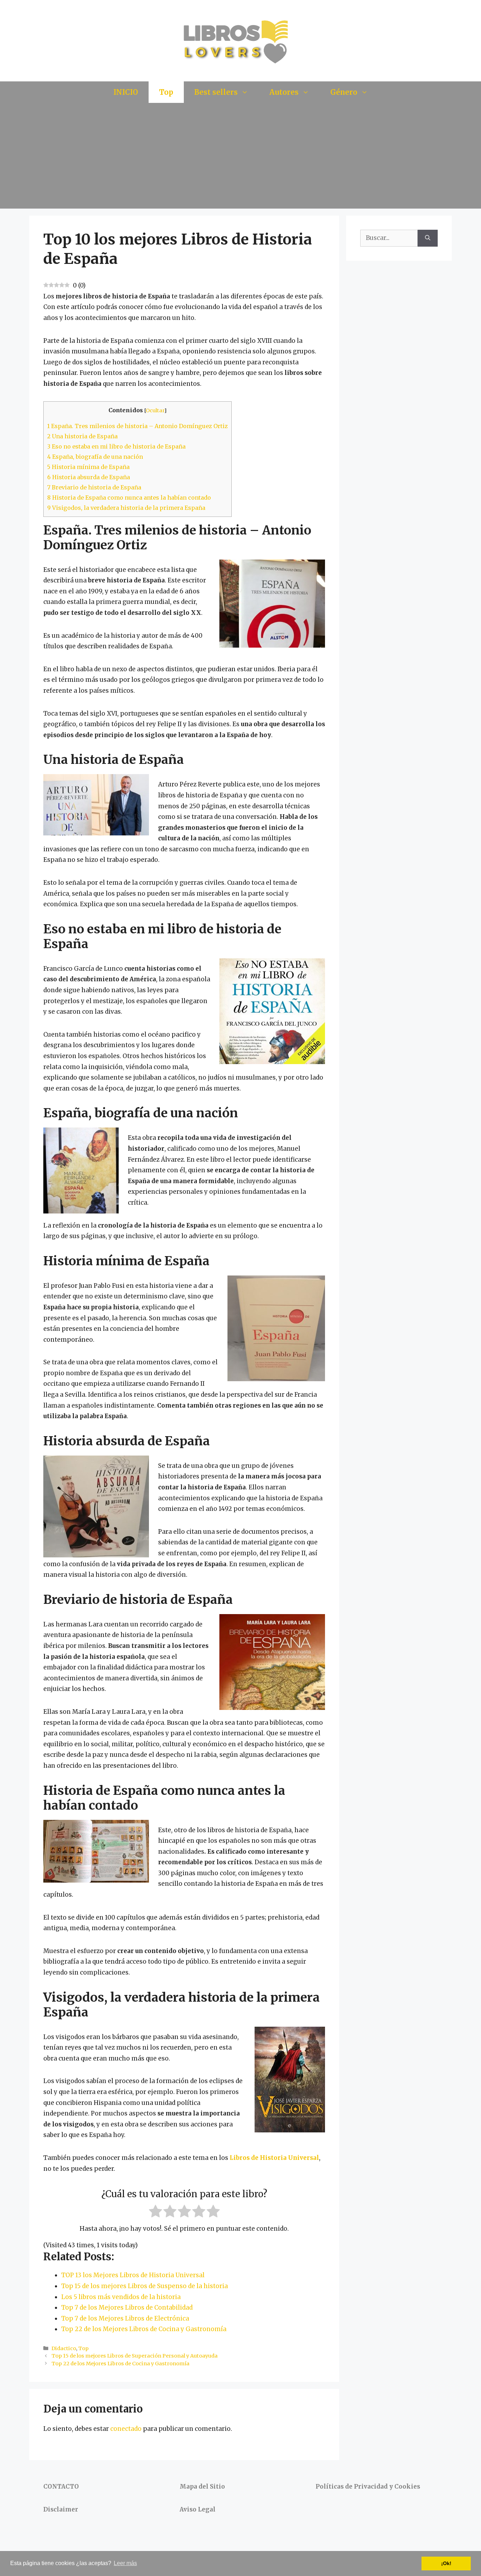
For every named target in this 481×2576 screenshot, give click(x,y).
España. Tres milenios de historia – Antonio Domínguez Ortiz (138, 426)
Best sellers (216, 92)
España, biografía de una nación (95, 457)
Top (166, 92)
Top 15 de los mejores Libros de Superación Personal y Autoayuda (135, 2356)
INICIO (126, 92)
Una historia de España (82, 436)
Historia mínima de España (88, 467)
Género (344, 92)
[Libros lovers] (241, 40)
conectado (126, 2429)
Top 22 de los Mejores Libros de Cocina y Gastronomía (120, 2364)
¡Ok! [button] (446, 2563)
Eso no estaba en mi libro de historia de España (116, 446)
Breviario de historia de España (94, 487)
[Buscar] (428, 238)
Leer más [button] (125, 2563)
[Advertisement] (241, 156)
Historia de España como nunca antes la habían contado (129, 498)
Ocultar (155, 410)
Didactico (64, 2348)
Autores (284, 92)
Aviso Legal (198, 2509)
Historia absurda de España (89, 477)
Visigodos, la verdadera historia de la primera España (126, 508)
